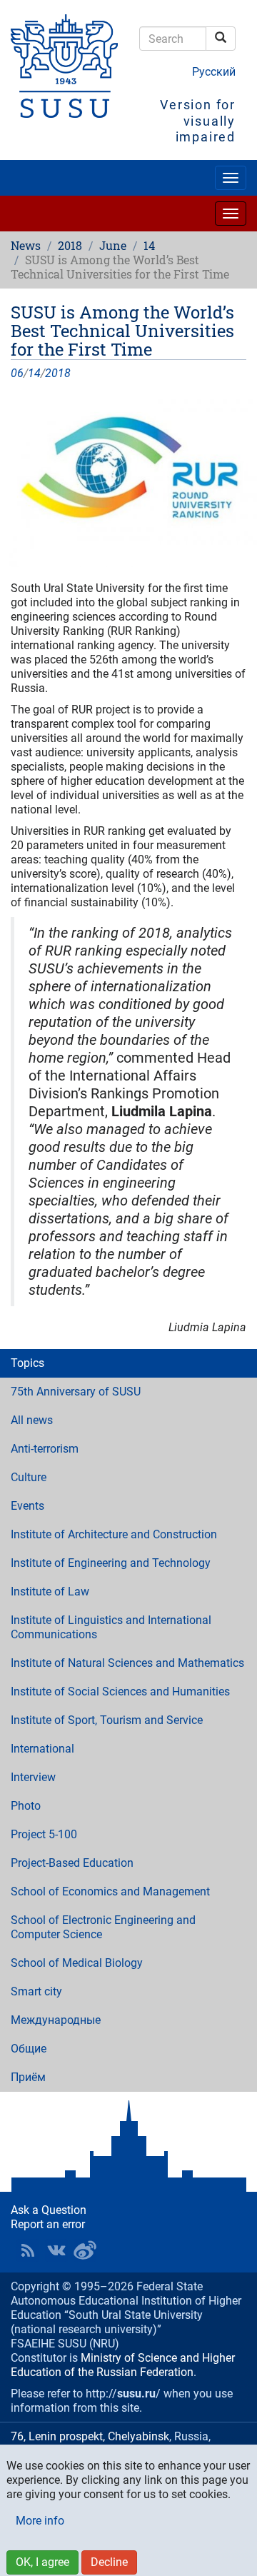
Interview (33, 1777)
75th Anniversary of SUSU (76, 1392)
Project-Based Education (72, 1863)
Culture (29, 1477)
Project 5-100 (44, 1834)
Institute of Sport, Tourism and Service (107, 1720)
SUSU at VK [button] (56, 2250)
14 (149, 245)
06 (17, 373)
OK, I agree (42, 2562)
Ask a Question (49, 2210)
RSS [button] (28, 2250)
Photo (26, 1806)
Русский (214, 72)
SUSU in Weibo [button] (85, 2250)
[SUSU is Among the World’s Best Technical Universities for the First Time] (128, 481)
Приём (28, 2077)
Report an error (48, 2224)
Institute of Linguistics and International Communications (111, 1627)
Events (27, 1506)
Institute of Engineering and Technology (111, 1563)
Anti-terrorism (45, 1449)
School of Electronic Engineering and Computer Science (103, 1927)
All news (32, 1420)
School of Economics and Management (110, 1891)
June (113, 245)
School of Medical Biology (77, 1963)
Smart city (36, 1991)
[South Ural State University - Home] (64, 66)
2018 (70, 245)
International (42, 1749)
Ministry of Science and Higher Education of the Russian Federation (123, 2365)
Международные (56, 2020)
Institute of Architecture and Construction (114, 1534)
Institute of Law (50, 1592)
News (26, 245)
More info (40, 2521)
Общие (29, 2049)
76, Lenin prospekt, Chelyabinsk (90, 2436)
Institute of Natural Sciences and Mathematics (127, 1663)
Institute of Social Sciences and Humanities (120, 1692)
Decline (109, 2562)
